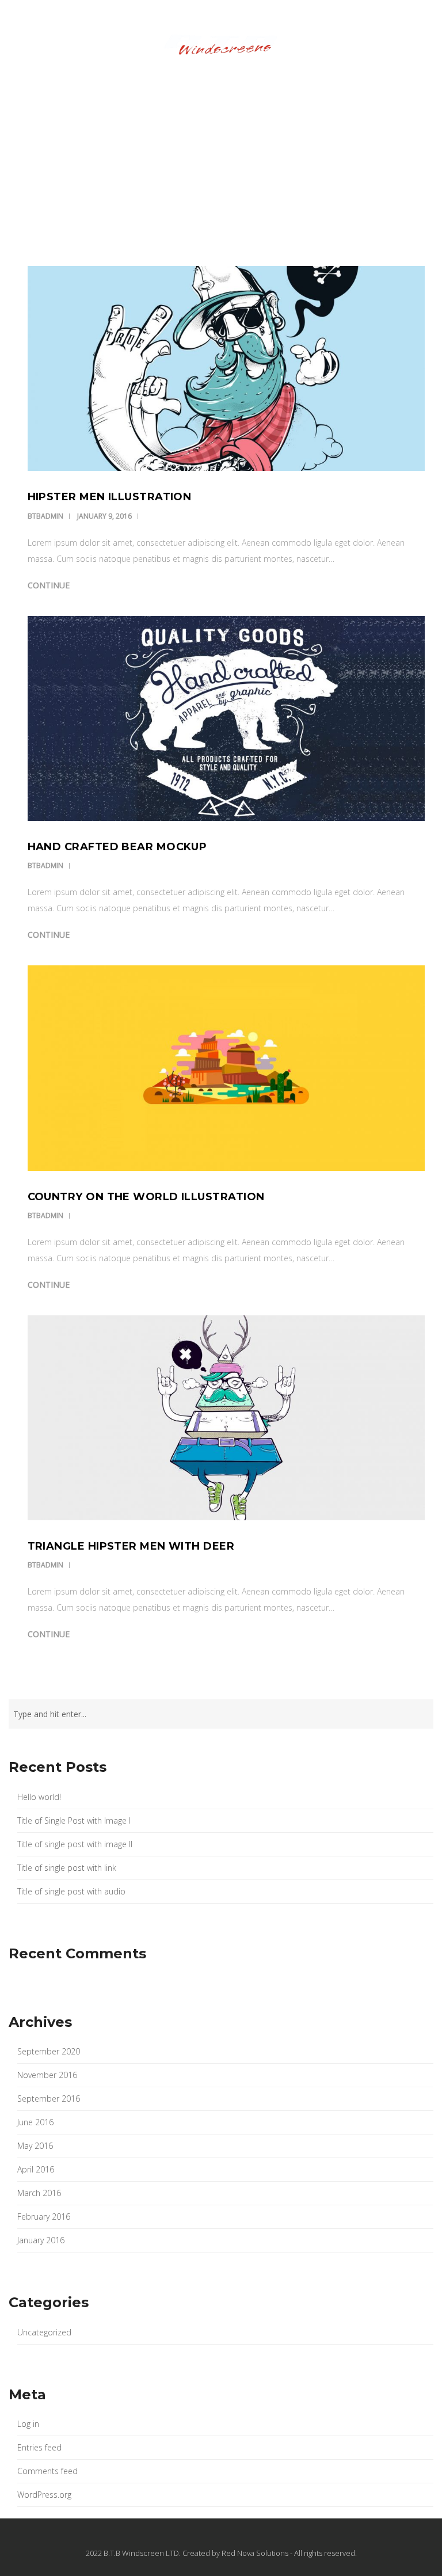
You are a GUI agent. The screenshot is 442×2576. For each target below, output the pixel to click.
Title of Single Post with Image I (74, 1820)
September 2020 (49, 2051)
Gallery (301, 82)
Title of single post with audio (71, 1891)
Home (68, 82)
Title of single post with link (67, 1868)
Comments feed (47, 2471)
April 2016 (36, 2169)
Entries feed (39, 2447)
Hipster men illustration (110, 497)
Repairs (173, 82)
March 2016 (39, 2193)
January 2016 (41, 2240)
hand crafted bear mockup (117, 847)
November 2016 (47, 2075)
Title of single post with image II (75, 1844)
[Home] (221, 46)
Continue (49, 585)
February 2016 (44, 2217)
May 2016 (35, 2146)
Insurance (118, 82)
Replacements (236, 82)
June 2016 (35, 2122)
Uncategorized (44, 2332)
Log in (28, 2424)
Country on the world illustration (146, 1197)
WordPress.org (44, 2495)
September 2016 (49, 2099)
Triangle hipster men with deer (131, 1546)
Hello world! (39, 1797)
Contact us (360, 82)
